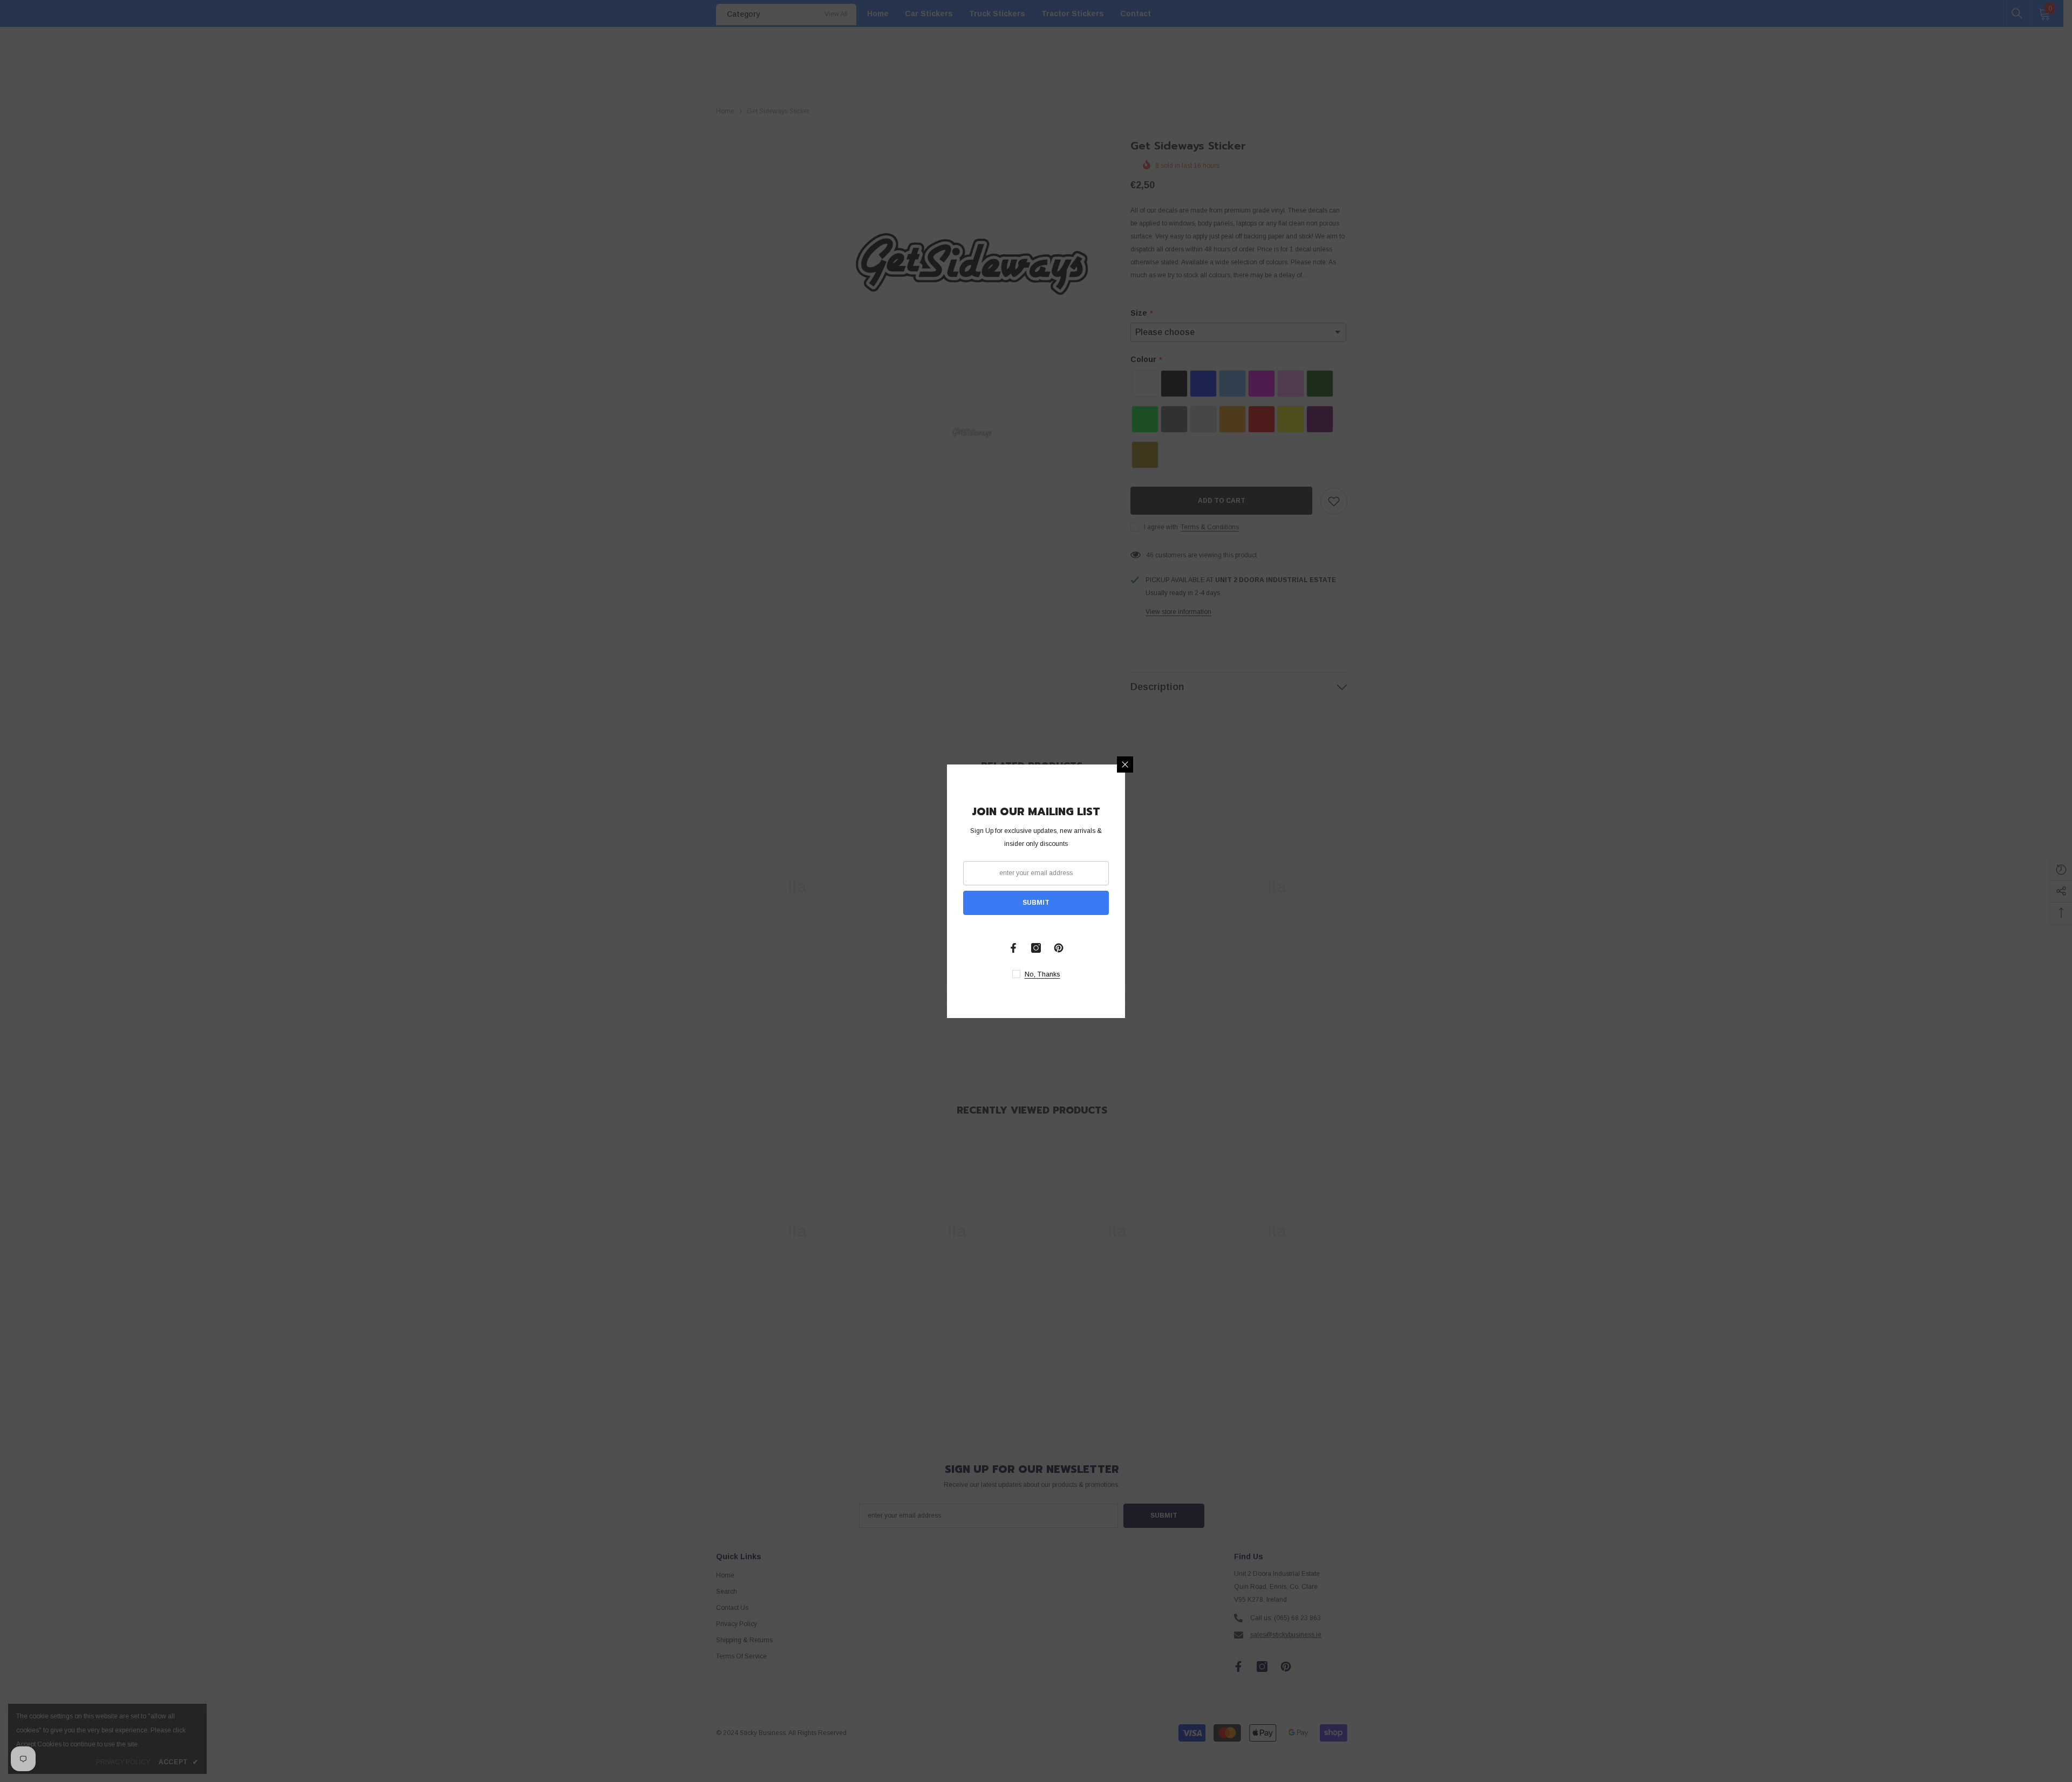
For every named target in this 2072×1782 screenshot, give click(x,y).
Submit (1036, 903)
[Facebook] (1013, 948)
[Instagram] (1036, 948)
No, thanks (1042, 974)
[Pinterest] (1059, 948)
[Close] (1125, 764)
